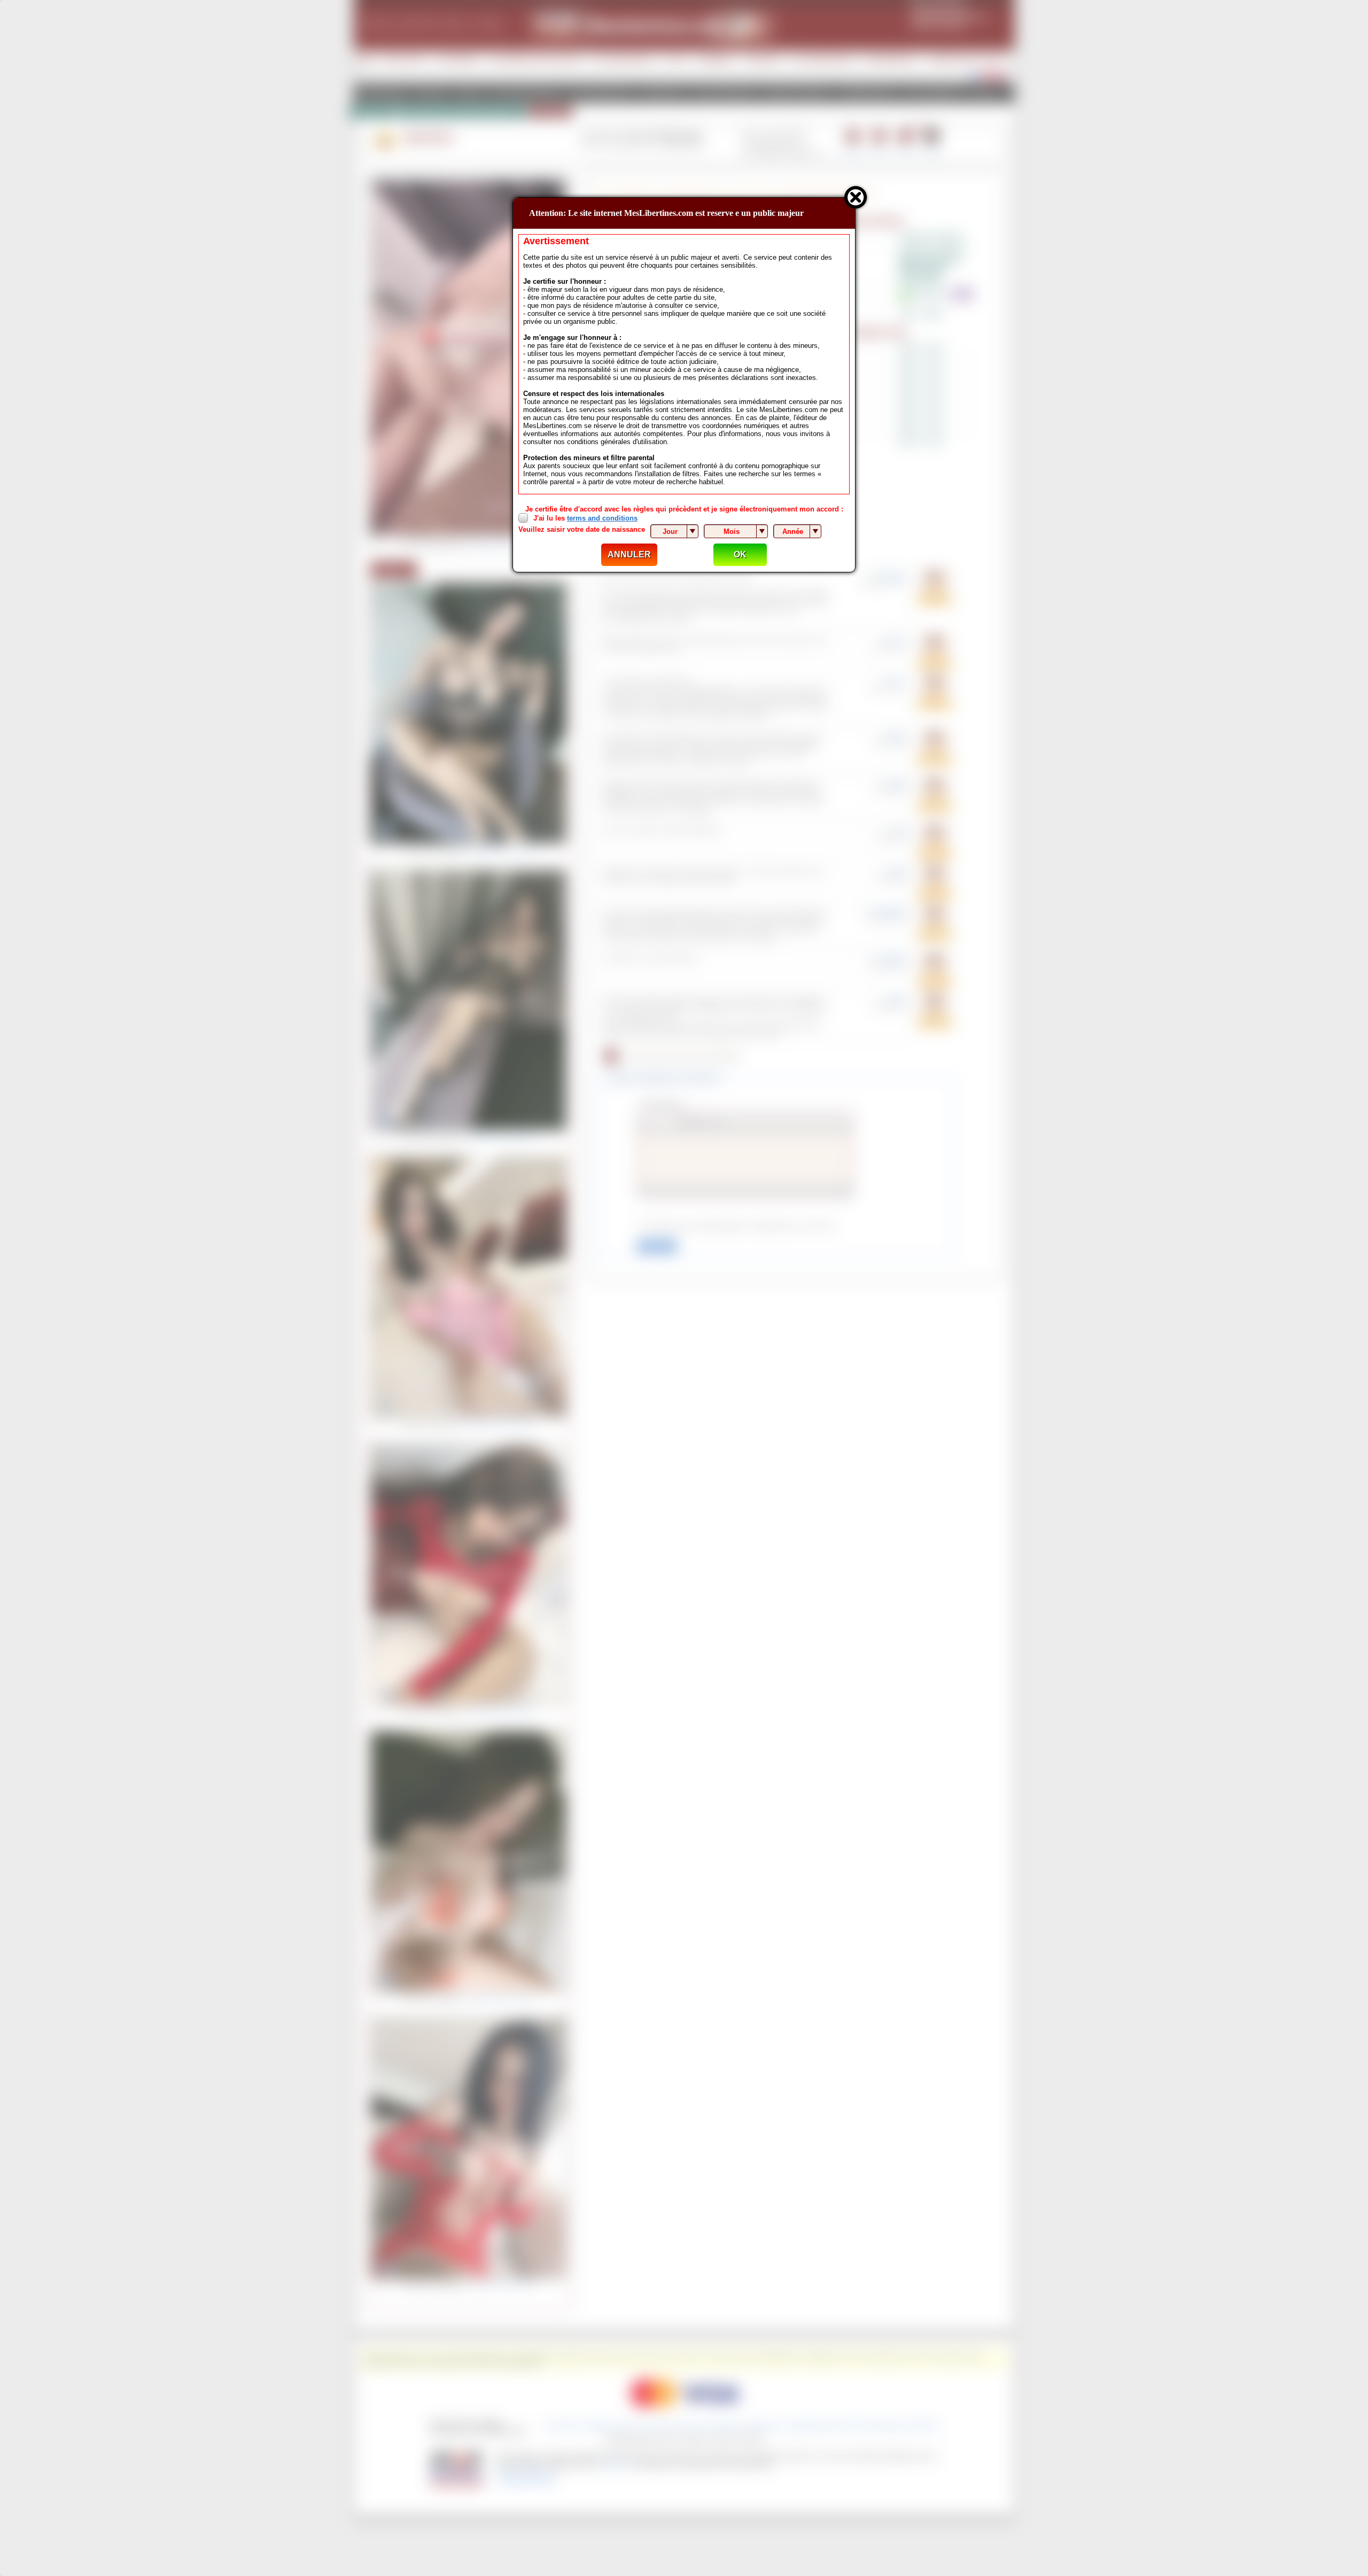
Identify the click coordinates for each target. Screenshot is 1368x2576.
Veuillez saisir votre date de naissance (582, 529)
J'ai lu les (585, 518)
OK (740, 554)
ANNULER (629, 554)
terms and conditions (602, 518)
